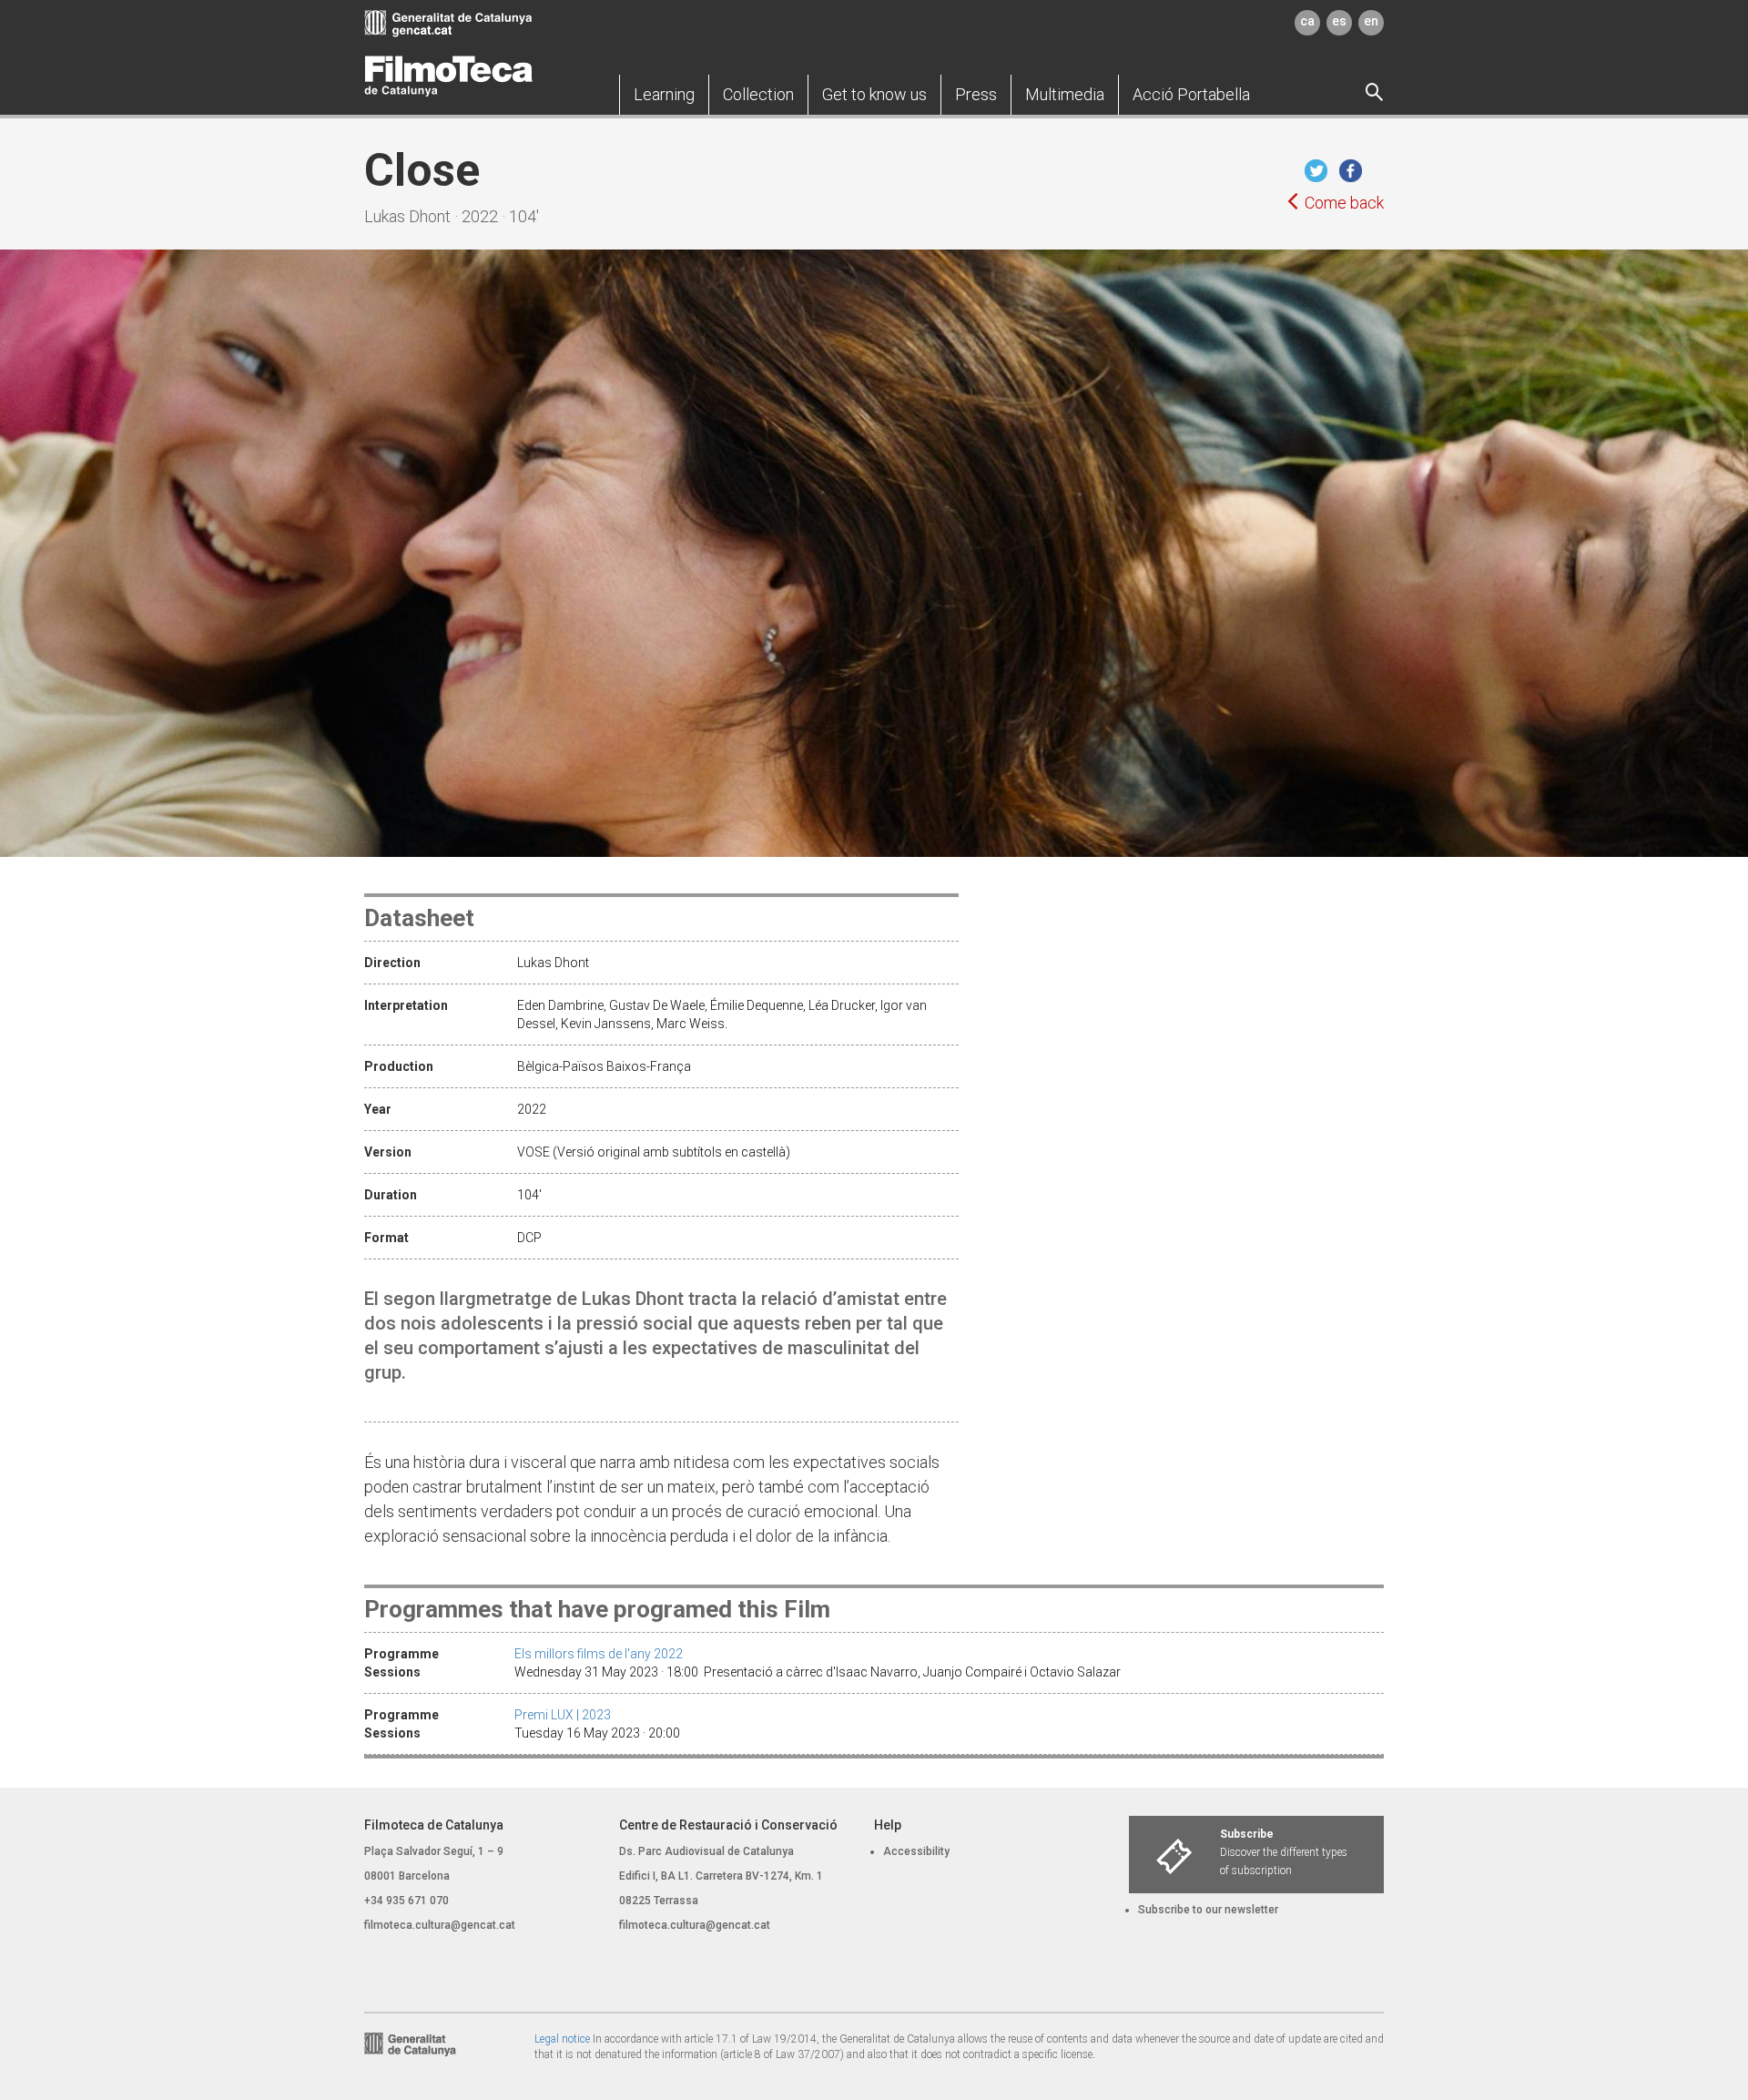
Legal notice (562, 2039)
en (1371, 21)
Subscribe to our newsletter (1208, 1910)
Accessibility (916, 1851)
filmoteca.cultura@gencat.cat (440, 1925)
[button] (664, 95)
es (1339, 21)
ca (1307, 21)
